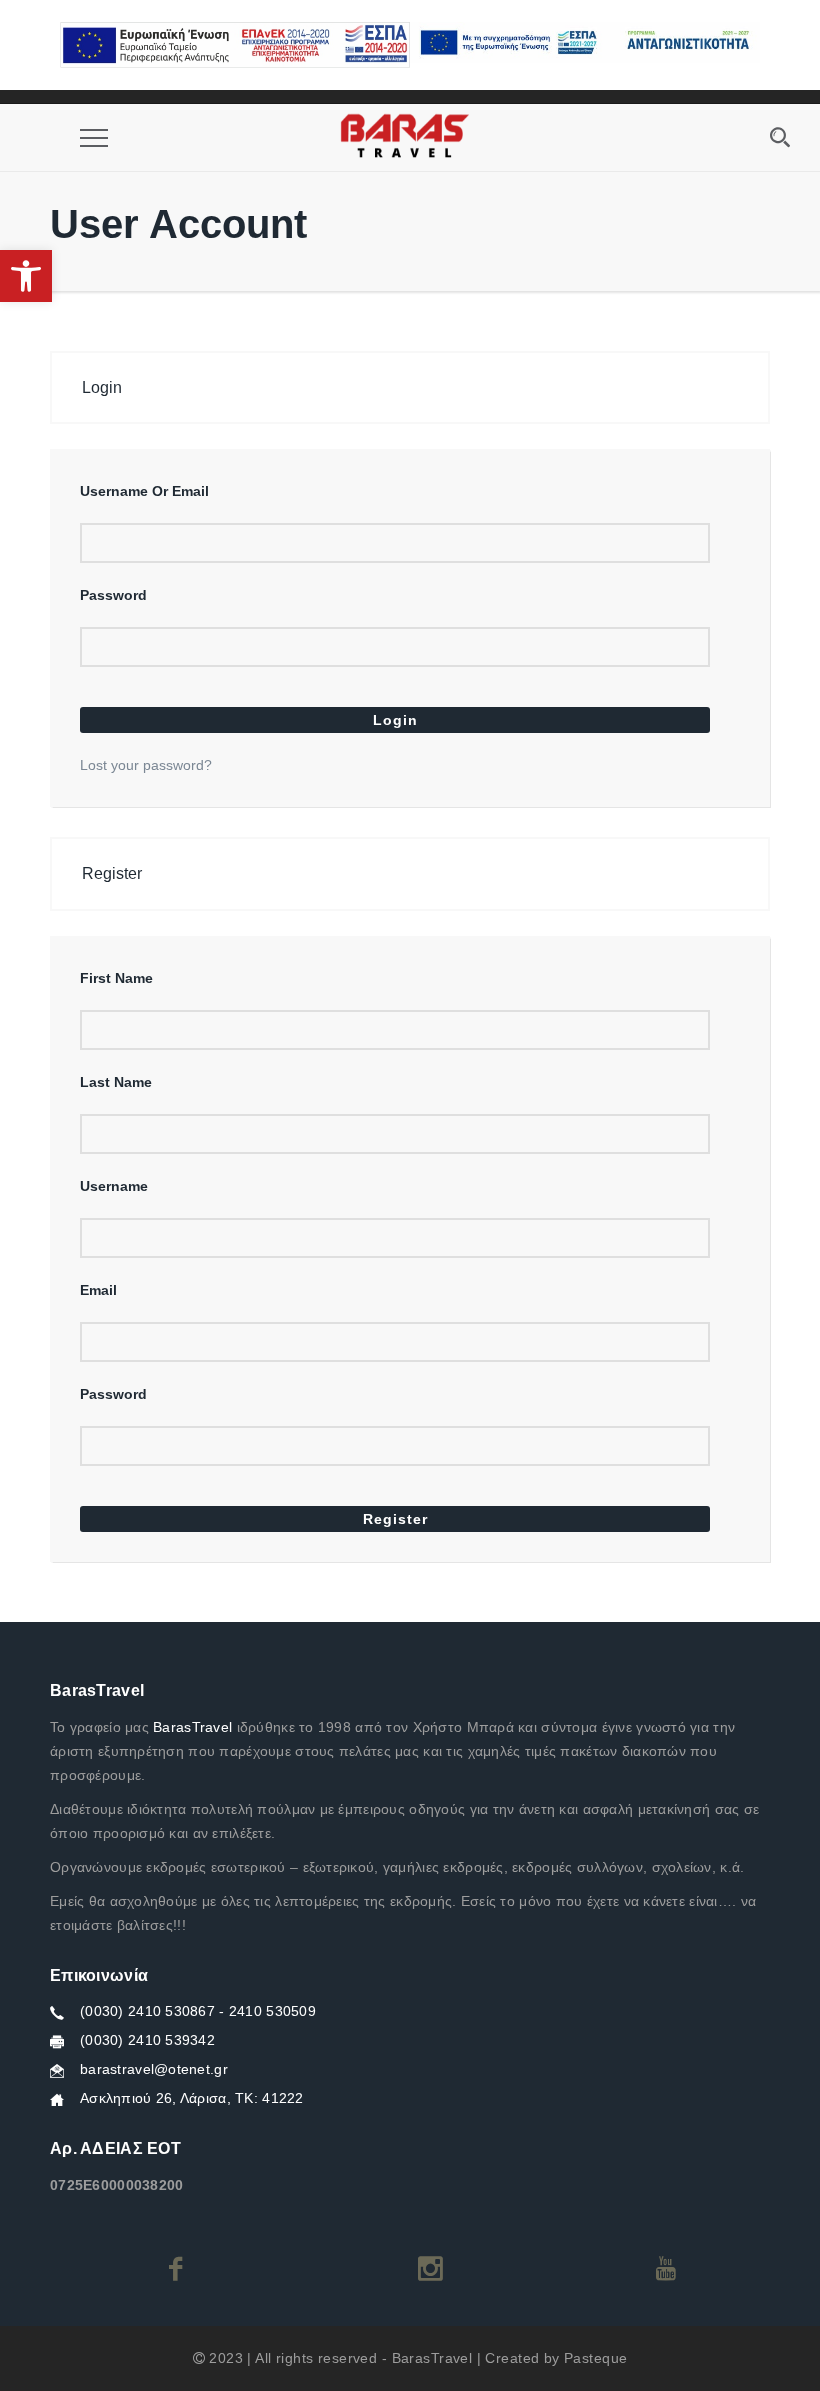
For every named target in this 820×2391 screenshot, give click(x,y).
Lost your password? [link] (146, 765)
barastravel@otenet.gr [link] (154, 2069)
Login (395, 720)
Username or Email (144, 491)
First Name (116, 978)
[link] (26, 276)
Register (395, 1519)
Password (113, 595)
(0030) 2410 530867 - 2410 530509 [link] (198, 2011)
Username (114, 1186)
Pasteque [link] (595, 2358)
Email (98, 1290)
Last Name (116, 1082)
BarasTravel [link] (192, 1727)
